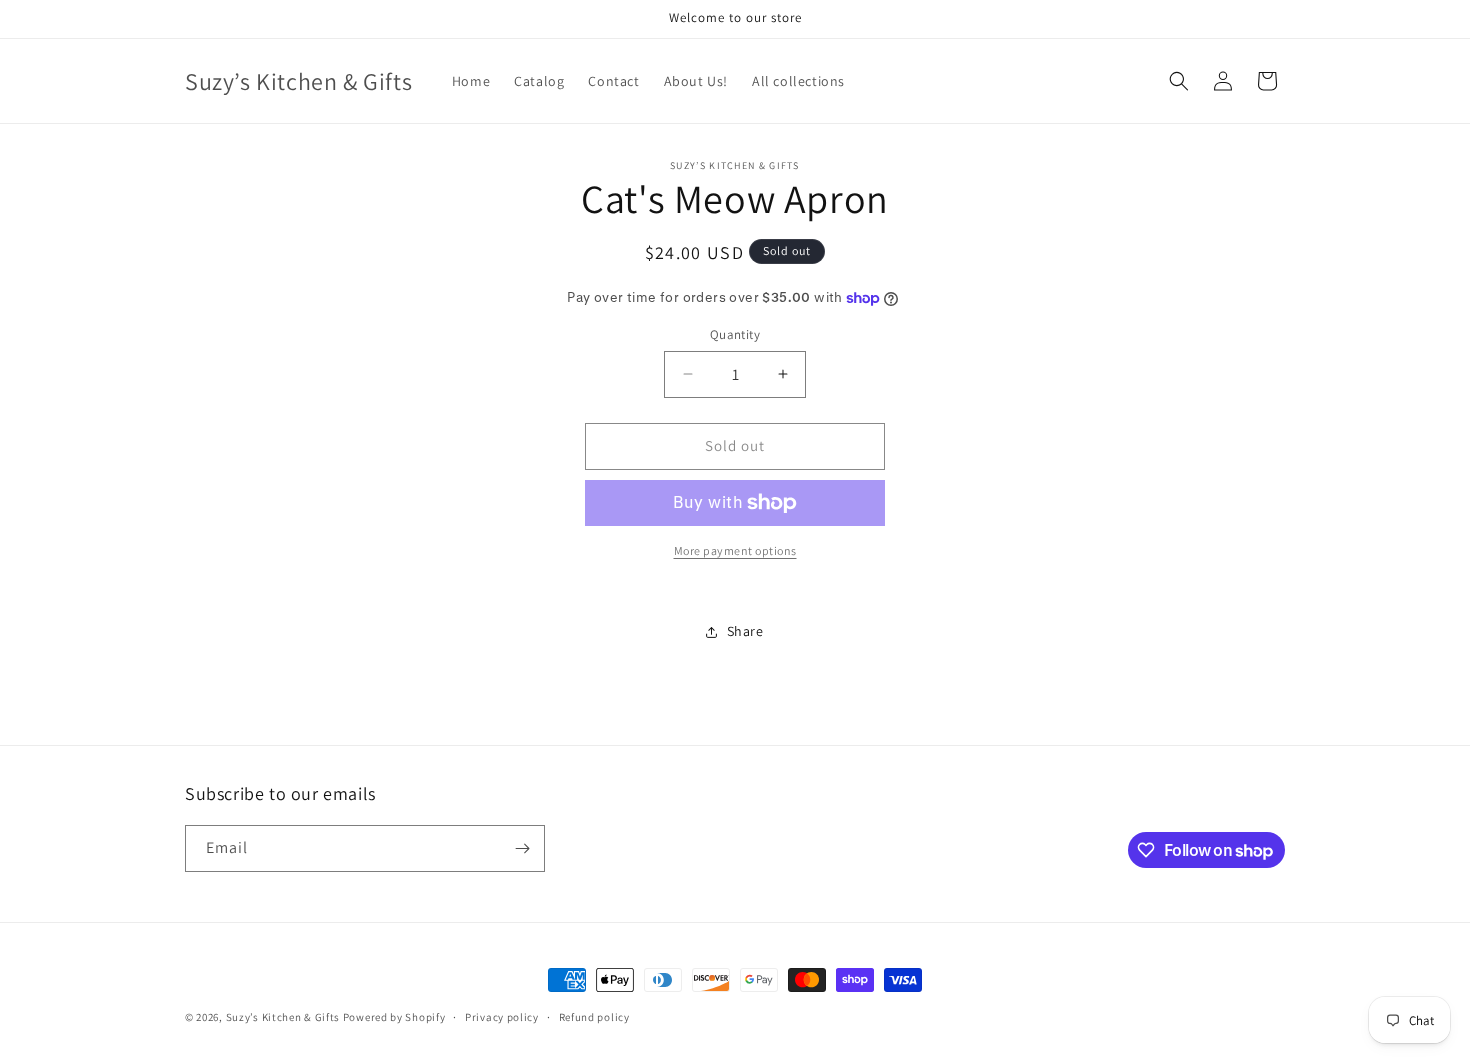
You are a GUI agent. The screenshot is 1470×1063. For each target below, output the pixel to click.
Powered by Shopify (394, 1017)
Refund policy (594, 1017)
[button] (1179, 81)
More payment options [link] (735, 550)
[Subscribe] (522, 848)
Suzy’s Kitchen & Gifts (284, 1017)
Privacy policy (502, 1017)
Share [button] (745, 631)
